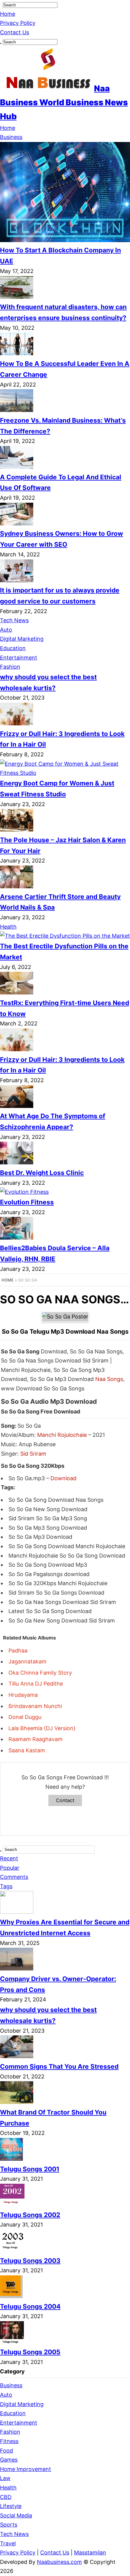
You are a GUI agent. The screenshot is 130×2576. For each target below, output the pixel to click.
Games (9, 2460)
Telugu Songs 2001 (30, 2169)
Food (6, 2451)
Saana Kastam (27, 1750)
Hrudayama (23, 1695)
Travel (8, 2543)
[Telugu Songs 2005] (13, 2342)
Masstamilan (90, 2552)
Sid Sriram (33, 1454)
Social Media (16, 2515)
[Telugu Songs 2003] (13, 2250)
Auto (6, 630)
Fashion (10, 667)
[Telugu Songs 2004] (11, 2296)
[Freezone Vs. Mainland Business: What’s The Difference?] (17, 410)
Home (8, 14)
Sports (9, 2525)
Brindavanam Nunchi (35, 1706)
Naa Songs (109, 1379)
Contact (65, 1800)
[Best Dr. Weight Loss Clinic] (17, 1162)
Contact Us (15, 32)
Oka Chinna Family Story (40, 1673)
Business (11, 137)
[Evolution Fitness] (24, 1192)
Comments (14, 1877)
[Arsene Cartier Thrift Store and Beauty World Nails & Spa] (17, 886)
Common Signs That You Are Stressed (59, 2066)
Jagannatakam (28, 1661)
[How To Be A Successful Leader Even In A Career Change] (17, 353)
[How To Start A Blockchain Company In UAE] (65, 240)
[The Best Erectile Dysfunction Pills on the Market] (65, 936)
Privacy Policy (18, 23)
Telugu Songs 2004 (30, 2306)
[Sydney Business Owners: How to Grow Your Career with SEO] (17, 523)
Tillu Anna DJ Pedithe (36, 1684)
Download (63, 1478)
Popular (10, 1868)
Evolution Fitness (27, 1202)
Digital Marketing (22, 639)
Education (13, 648)
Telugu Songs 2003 (30, 2261)
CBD (6, 2497)
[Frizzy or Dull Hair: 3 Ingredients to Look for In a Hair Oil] (17, 723)
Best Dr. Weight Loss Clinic (42, 1173)
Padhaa (18, 1651)
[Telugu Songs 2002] (12, 2205)
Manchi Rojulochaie (62, 1435)
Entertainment (19, 658)
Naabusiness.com (59, 2562)
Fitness (9, 2441)
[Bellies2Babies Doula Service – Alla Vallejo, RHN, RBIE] (17, 1238)
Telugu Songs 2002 (30, 2215)
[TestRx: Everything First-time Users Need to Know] (17, 993)
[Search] (1, 6)
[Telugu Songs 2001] (12, 2159)
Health (8, 927)
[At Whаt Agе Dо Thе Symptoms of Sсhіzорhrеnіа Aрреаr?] (17, 1106)
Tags (6, 1886)
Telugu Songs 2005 (30, 2352)
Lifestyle (11, 2506)
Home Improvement (26, 2469)
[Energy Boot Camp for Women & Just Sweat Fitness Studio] (65, 773)
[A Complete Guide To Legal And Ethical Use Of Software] (17, 467)
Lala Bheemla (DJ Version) (42, 1728)
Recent (9, 1858)
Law (5, 2478)
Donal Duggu (25, 1717)
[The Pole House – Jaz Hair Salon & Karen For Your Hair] (17, 830)
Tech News (14, 620)
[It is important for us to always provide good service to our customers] (17, 580)
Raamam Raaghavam (36, 1739)
